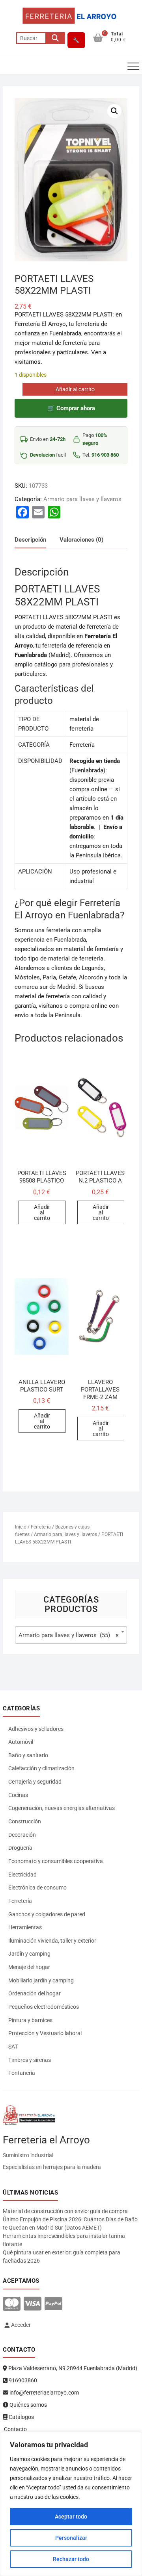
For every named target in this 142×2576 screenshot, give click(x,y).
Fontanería (22, 2073)
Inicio (21, 1527)
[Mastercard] (12, 2304)
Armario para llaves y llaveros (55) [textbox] (69, 1635)
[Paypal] (53, 2304)
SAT (13, 2047)
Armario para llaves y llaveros (82, 499)
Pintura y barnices (30, 2020)
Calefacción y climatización (41, 1768)
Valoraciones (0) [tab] (81, 540)
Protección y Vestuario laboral (45, 2033)
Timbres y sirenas (30, 2060)
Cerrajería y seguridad (35, 1782)
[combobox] (71, 1635)
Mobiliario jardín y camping (41, 1980)
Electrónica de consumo (37, 1888)
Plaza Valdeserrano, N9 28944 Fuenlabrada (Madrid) (72, 2368)
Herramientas (25, 1927)
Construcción (25, 1821)
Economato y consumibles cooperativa (56, 1861)
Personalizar (71, 2538)
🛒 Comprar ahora (71, 408)
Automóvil (21, 1742)
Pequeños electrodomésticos (44, 2007)
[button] (114, 111)
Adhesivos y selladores (36, 1729)
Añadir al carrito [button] (42, 1212)
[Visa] (33, 2304)
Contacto (15, 2429)
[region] (71, 2504)
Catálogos (21, 2417)
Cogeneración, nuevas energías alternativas (62, 1808)
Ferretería (41, 1527)
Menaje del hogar (29, 1967)
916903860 (22, 2380)
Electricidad (22, 1875)
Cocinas (18, 1795)
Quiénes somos (28, 2405)
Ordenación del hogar (35, 1993)
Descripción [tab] (30, 540)
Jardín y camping (29, 1954)
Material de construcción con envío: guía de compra (65, 2211)
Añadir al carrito (75, 389)
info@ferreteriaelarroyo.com (44, 2393)
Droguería (20, 1848)
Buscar (55, 38)
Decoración (22, 1835)
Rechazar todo (71, 2559)
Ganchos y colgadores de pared (47, 1914)
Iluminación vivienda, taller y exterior (52, 1941)
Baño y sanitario (28, 1755)
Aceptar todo (71, 2517)
